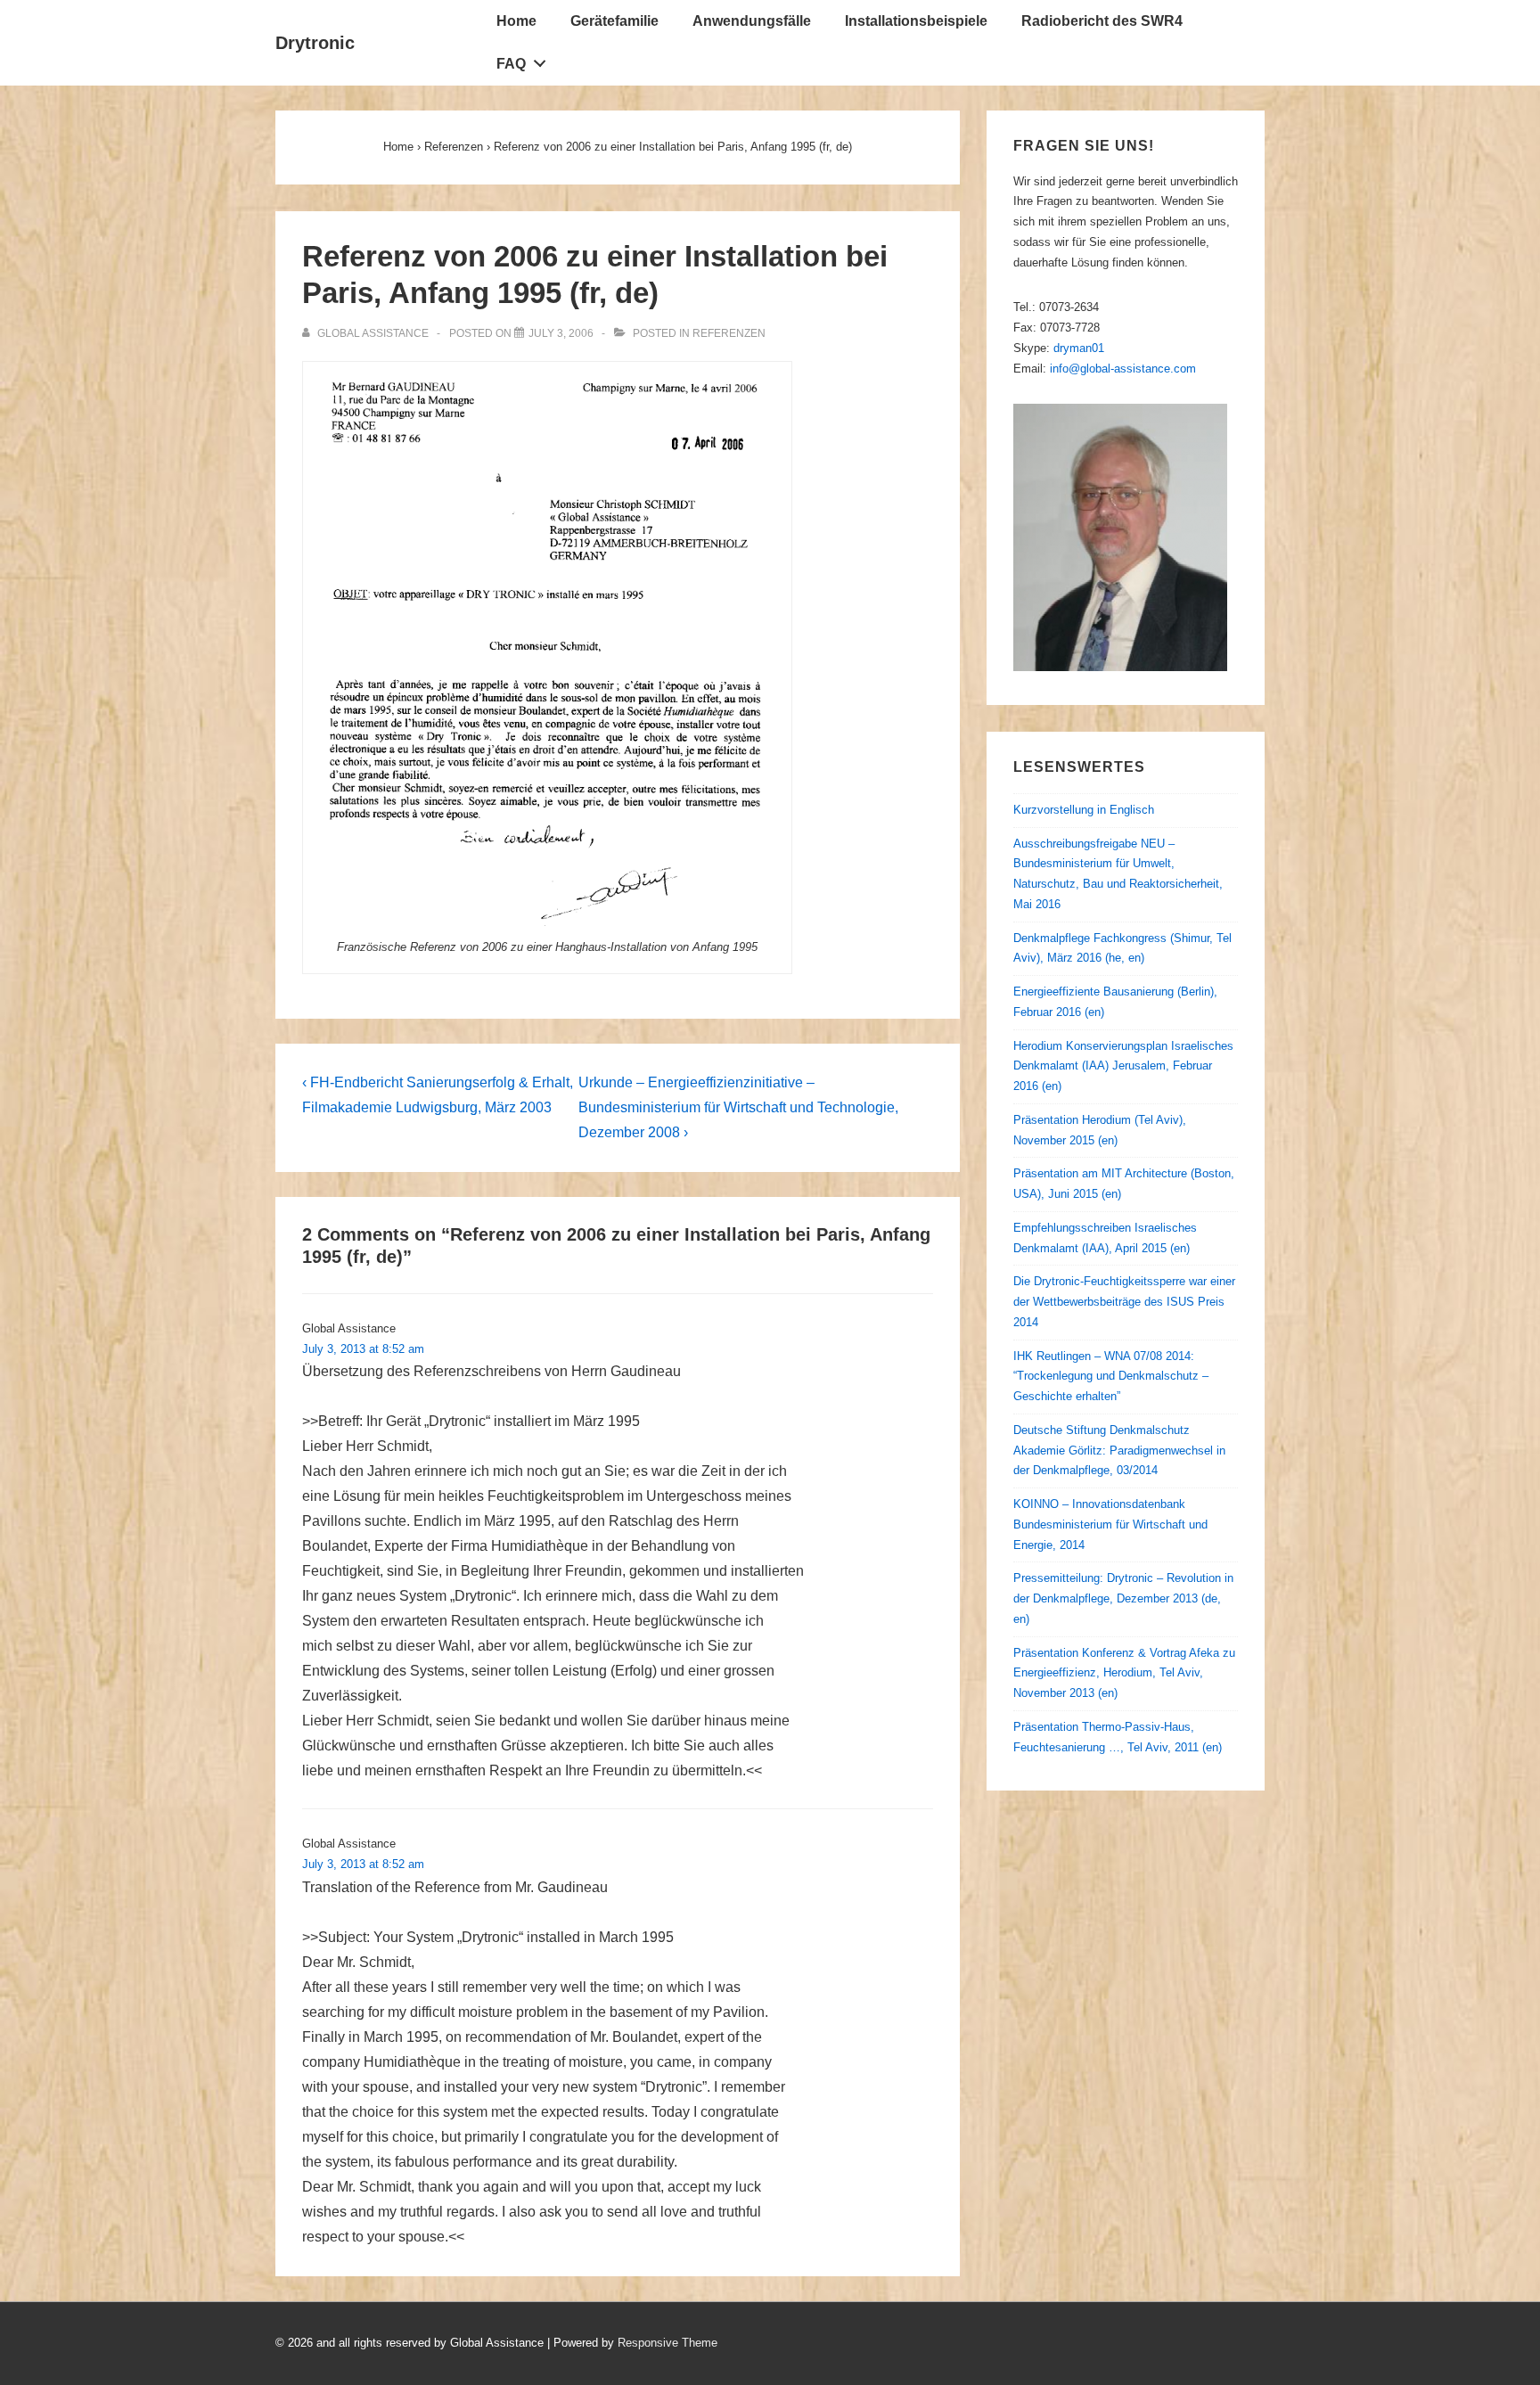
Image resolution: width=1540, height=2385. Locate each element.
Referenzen (729, 333)
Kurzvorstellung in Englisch (1084, 810)
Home (516, 21)
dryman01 (1079, 348)
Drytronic (315, 43)
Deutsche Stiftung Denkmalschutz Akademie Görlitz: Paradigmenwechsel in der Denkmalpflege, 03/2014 (1119, 1451)
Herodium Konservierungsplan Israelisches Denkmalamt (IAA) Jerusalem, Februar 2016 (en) (1123, 1066)
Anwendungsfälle (752, 21)
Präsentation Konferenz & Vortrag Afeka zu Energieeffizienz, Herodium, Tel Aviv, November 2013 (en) (1124, 1673)
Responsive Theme (668, 2343)
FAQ (511, 64)
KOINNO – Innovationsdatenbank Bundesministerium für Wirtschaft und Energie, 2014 (1110, 1524)
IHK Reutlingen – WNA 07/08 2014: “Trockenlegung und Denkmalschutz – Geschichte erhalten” (1111, 1377)
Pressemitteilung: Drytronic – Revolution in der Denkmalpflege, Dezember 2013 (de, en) (1123, 1598)
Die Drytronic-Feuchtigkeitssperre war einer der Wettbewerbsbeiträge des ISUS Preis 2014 (1124, 1302)
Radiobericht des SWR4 (1102, 21)
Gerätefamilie (614, 21)
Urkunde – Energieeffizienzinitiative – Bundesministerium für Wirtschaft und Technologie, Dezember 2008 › (738, 1107)
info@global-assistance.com (1123, 369)
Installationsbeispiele (916, 21)
